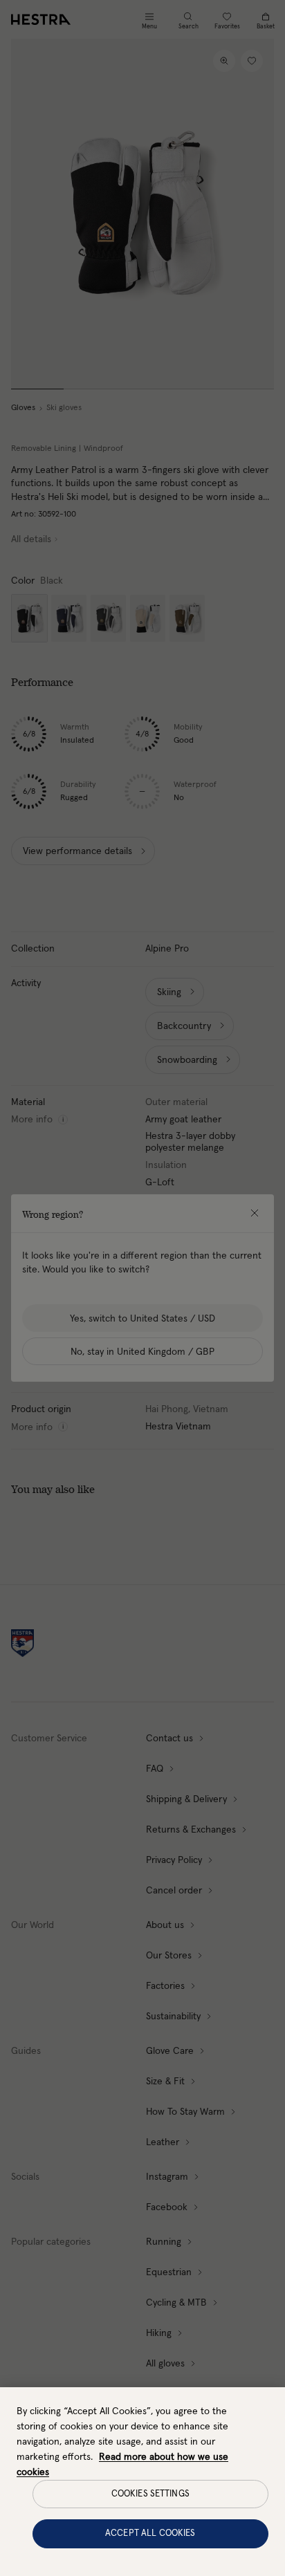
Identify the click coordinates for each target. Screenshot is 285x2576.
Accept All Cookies (150, 2533)
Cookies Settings (150, 2494)
